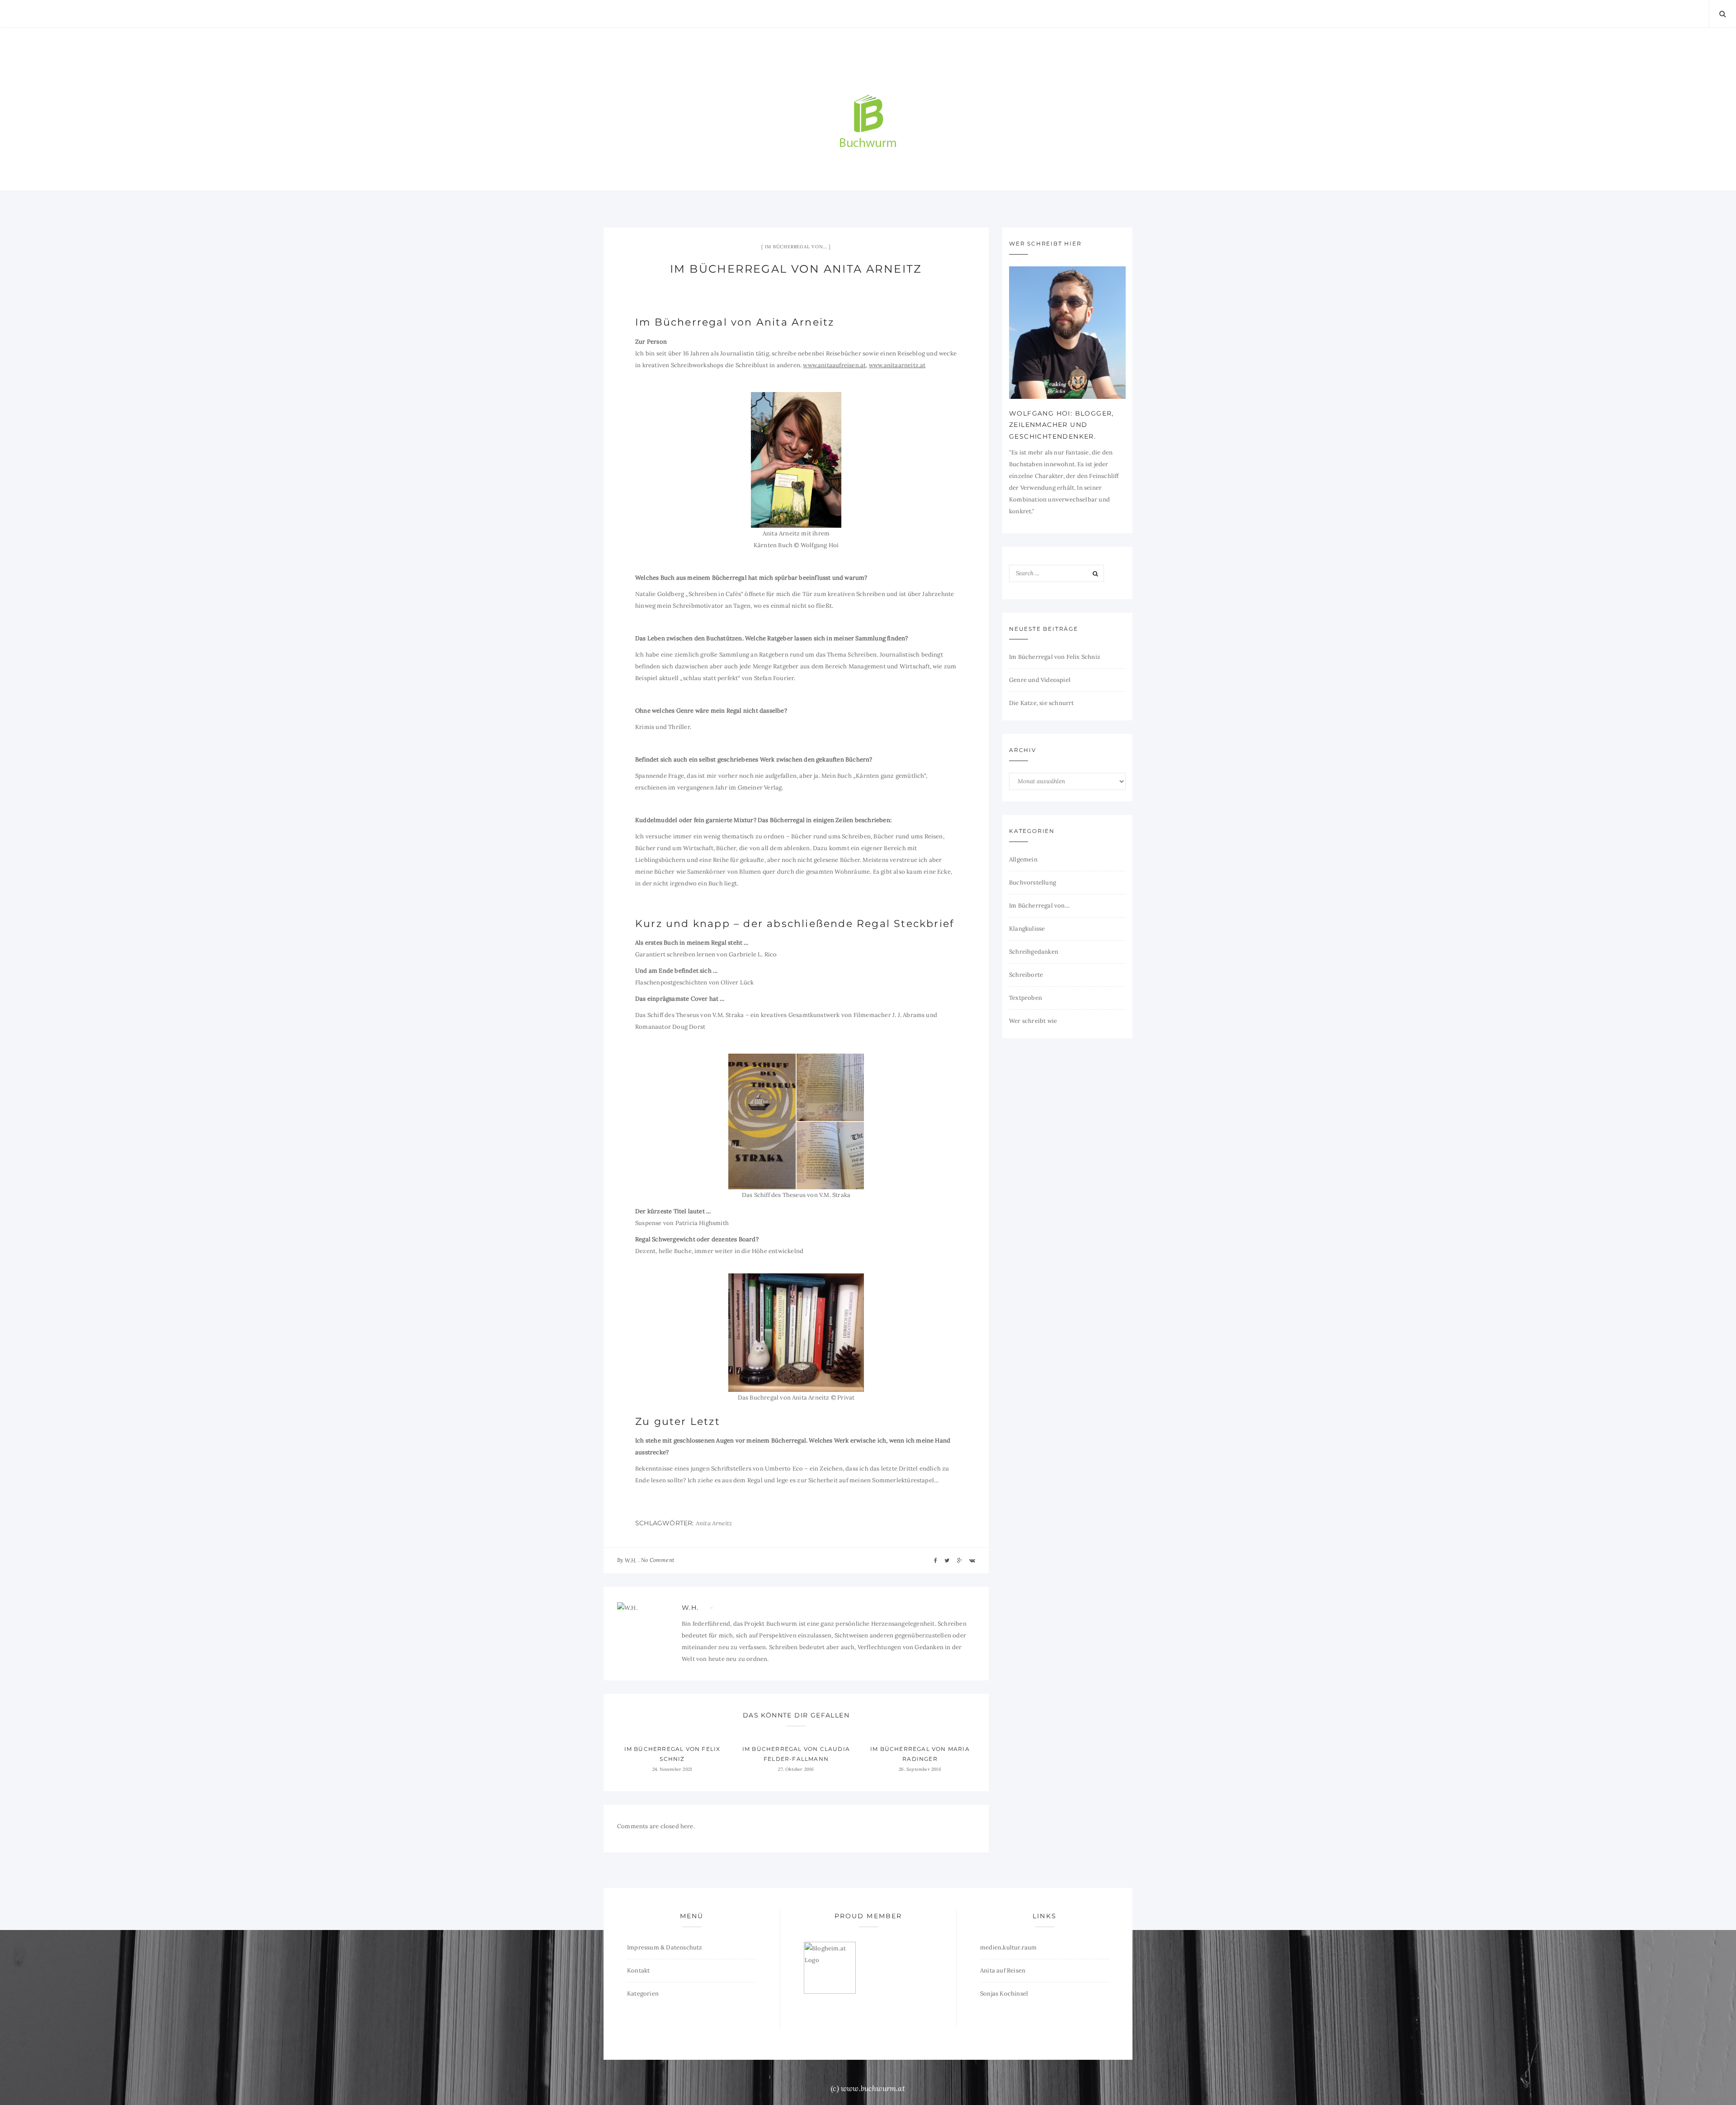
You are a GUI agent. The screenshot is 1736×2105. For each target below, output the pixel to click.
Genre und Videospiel (1040, 680)
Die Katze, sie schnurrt (1042, 703)
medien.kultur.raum (1009, 1947)
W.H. (631, 1560)
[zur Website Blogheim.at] (830, 1967)
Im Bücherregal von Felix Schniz (1055, 657)
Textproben (1026, 998)
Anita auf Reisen (1003, 1970)
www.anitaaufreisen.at (834, 365)
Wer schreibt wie (1033, 1021)
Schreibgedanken (1034, 952)
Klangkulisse (1027, 929)
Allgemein (1023, 859)
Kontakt (638, 1970)
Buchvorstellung (1033, 882)
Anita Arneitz (714, 1523)
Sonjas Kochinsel (1004, 1994)
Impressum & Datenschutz (665, 1947)
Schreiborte (1026, 975)
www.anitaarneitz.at (897, 365)
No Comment (658, 1560)
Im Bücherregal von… (796, 247)
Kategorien (643, 1994)
